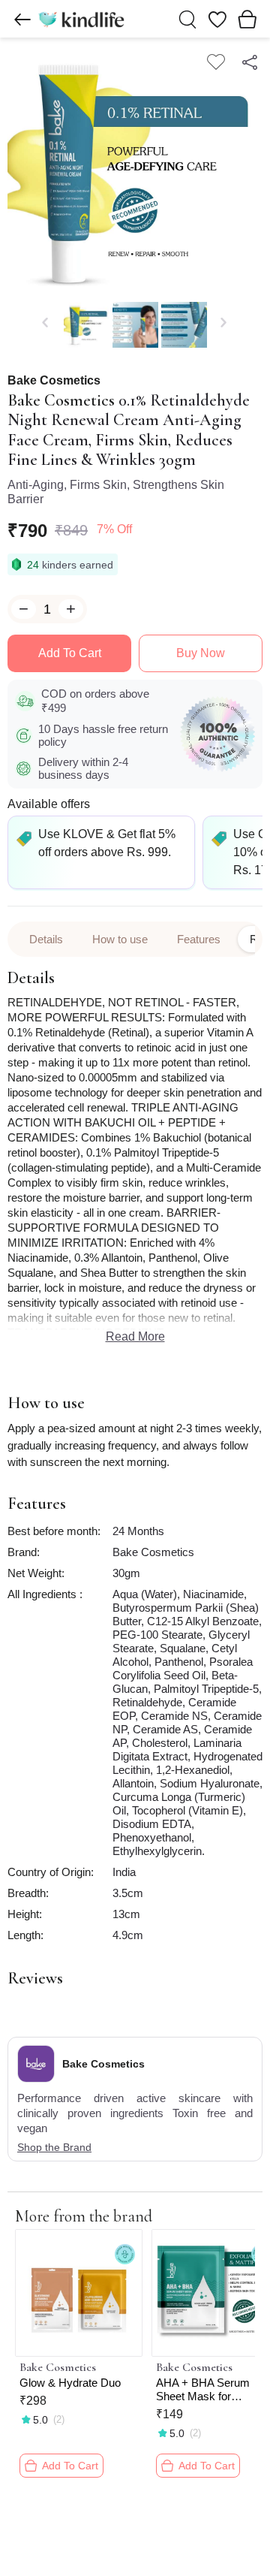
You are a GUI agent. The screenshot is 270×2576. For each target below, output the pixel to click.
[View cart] (247, 19)
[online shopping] (81, 19)
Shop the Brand (54, 2147)
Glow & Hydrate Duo (70, 2383)
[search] (187, 20)
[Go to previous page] (22, 20)
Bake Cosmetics (54, 381)
